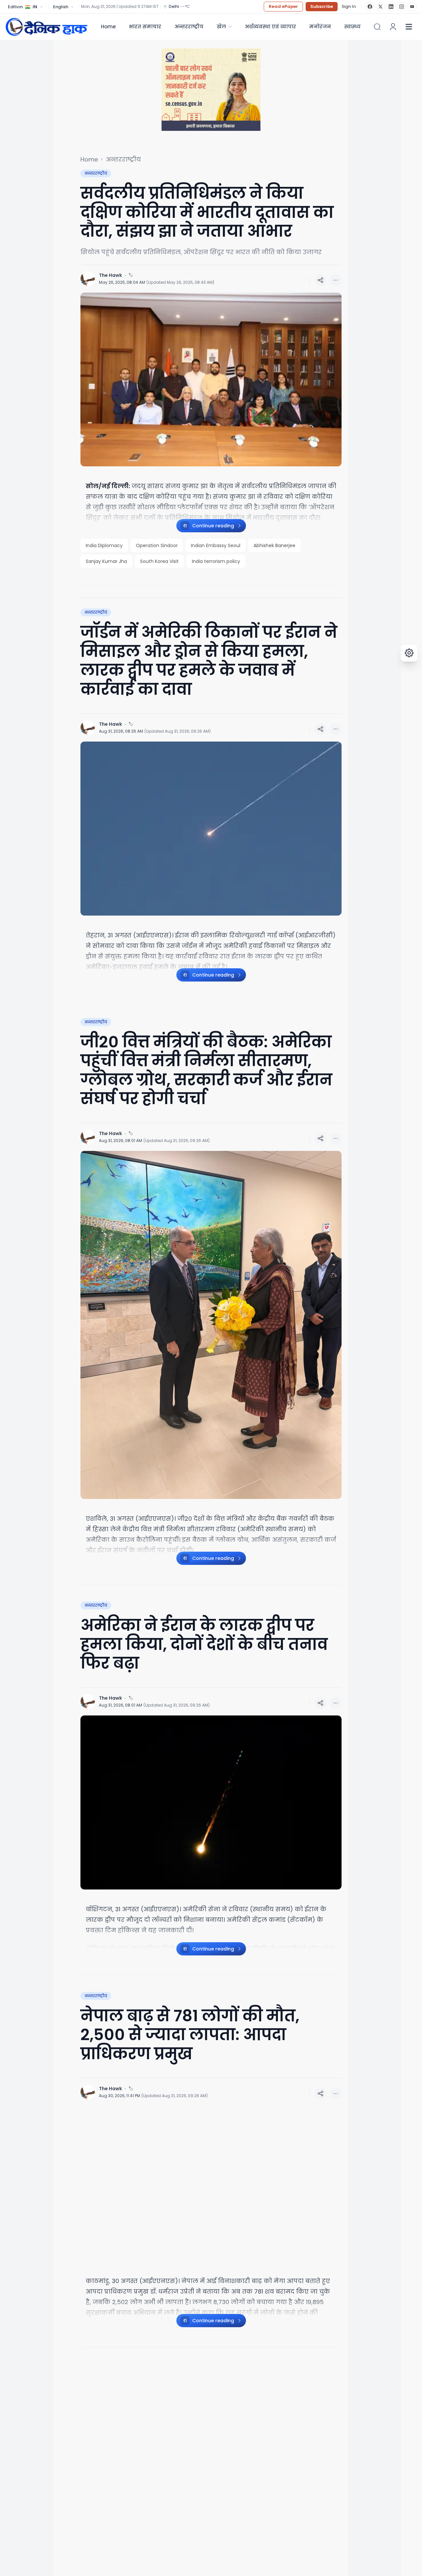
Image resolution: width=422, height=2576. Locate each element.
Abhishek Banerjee (274, 545)
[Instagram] (402, 7)
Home (108, 27)
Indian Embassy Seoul (216, 545)
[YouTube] (412, 7)
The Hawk (110, 275)
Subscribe (322, 6)
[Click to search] (377, 27)
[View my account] (393, 27)
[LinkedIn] (391, 7)
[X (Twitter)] (380, 7)
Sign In (349, 7)
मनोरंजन (320, 27)
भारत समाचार (145, 27)
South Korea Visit (159, 561)
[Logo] (46, 27)
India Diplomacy (104, 545)
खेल (221, 27)
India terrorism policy (216, 561)
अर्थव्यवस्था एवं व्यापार (270, 27)
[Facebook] (370, 7)
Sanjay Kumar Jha (106, 561)
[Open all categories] (409, 27)
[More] (320, 280)
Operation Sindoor (157, 545)
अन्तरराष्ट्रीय (189, 27)
